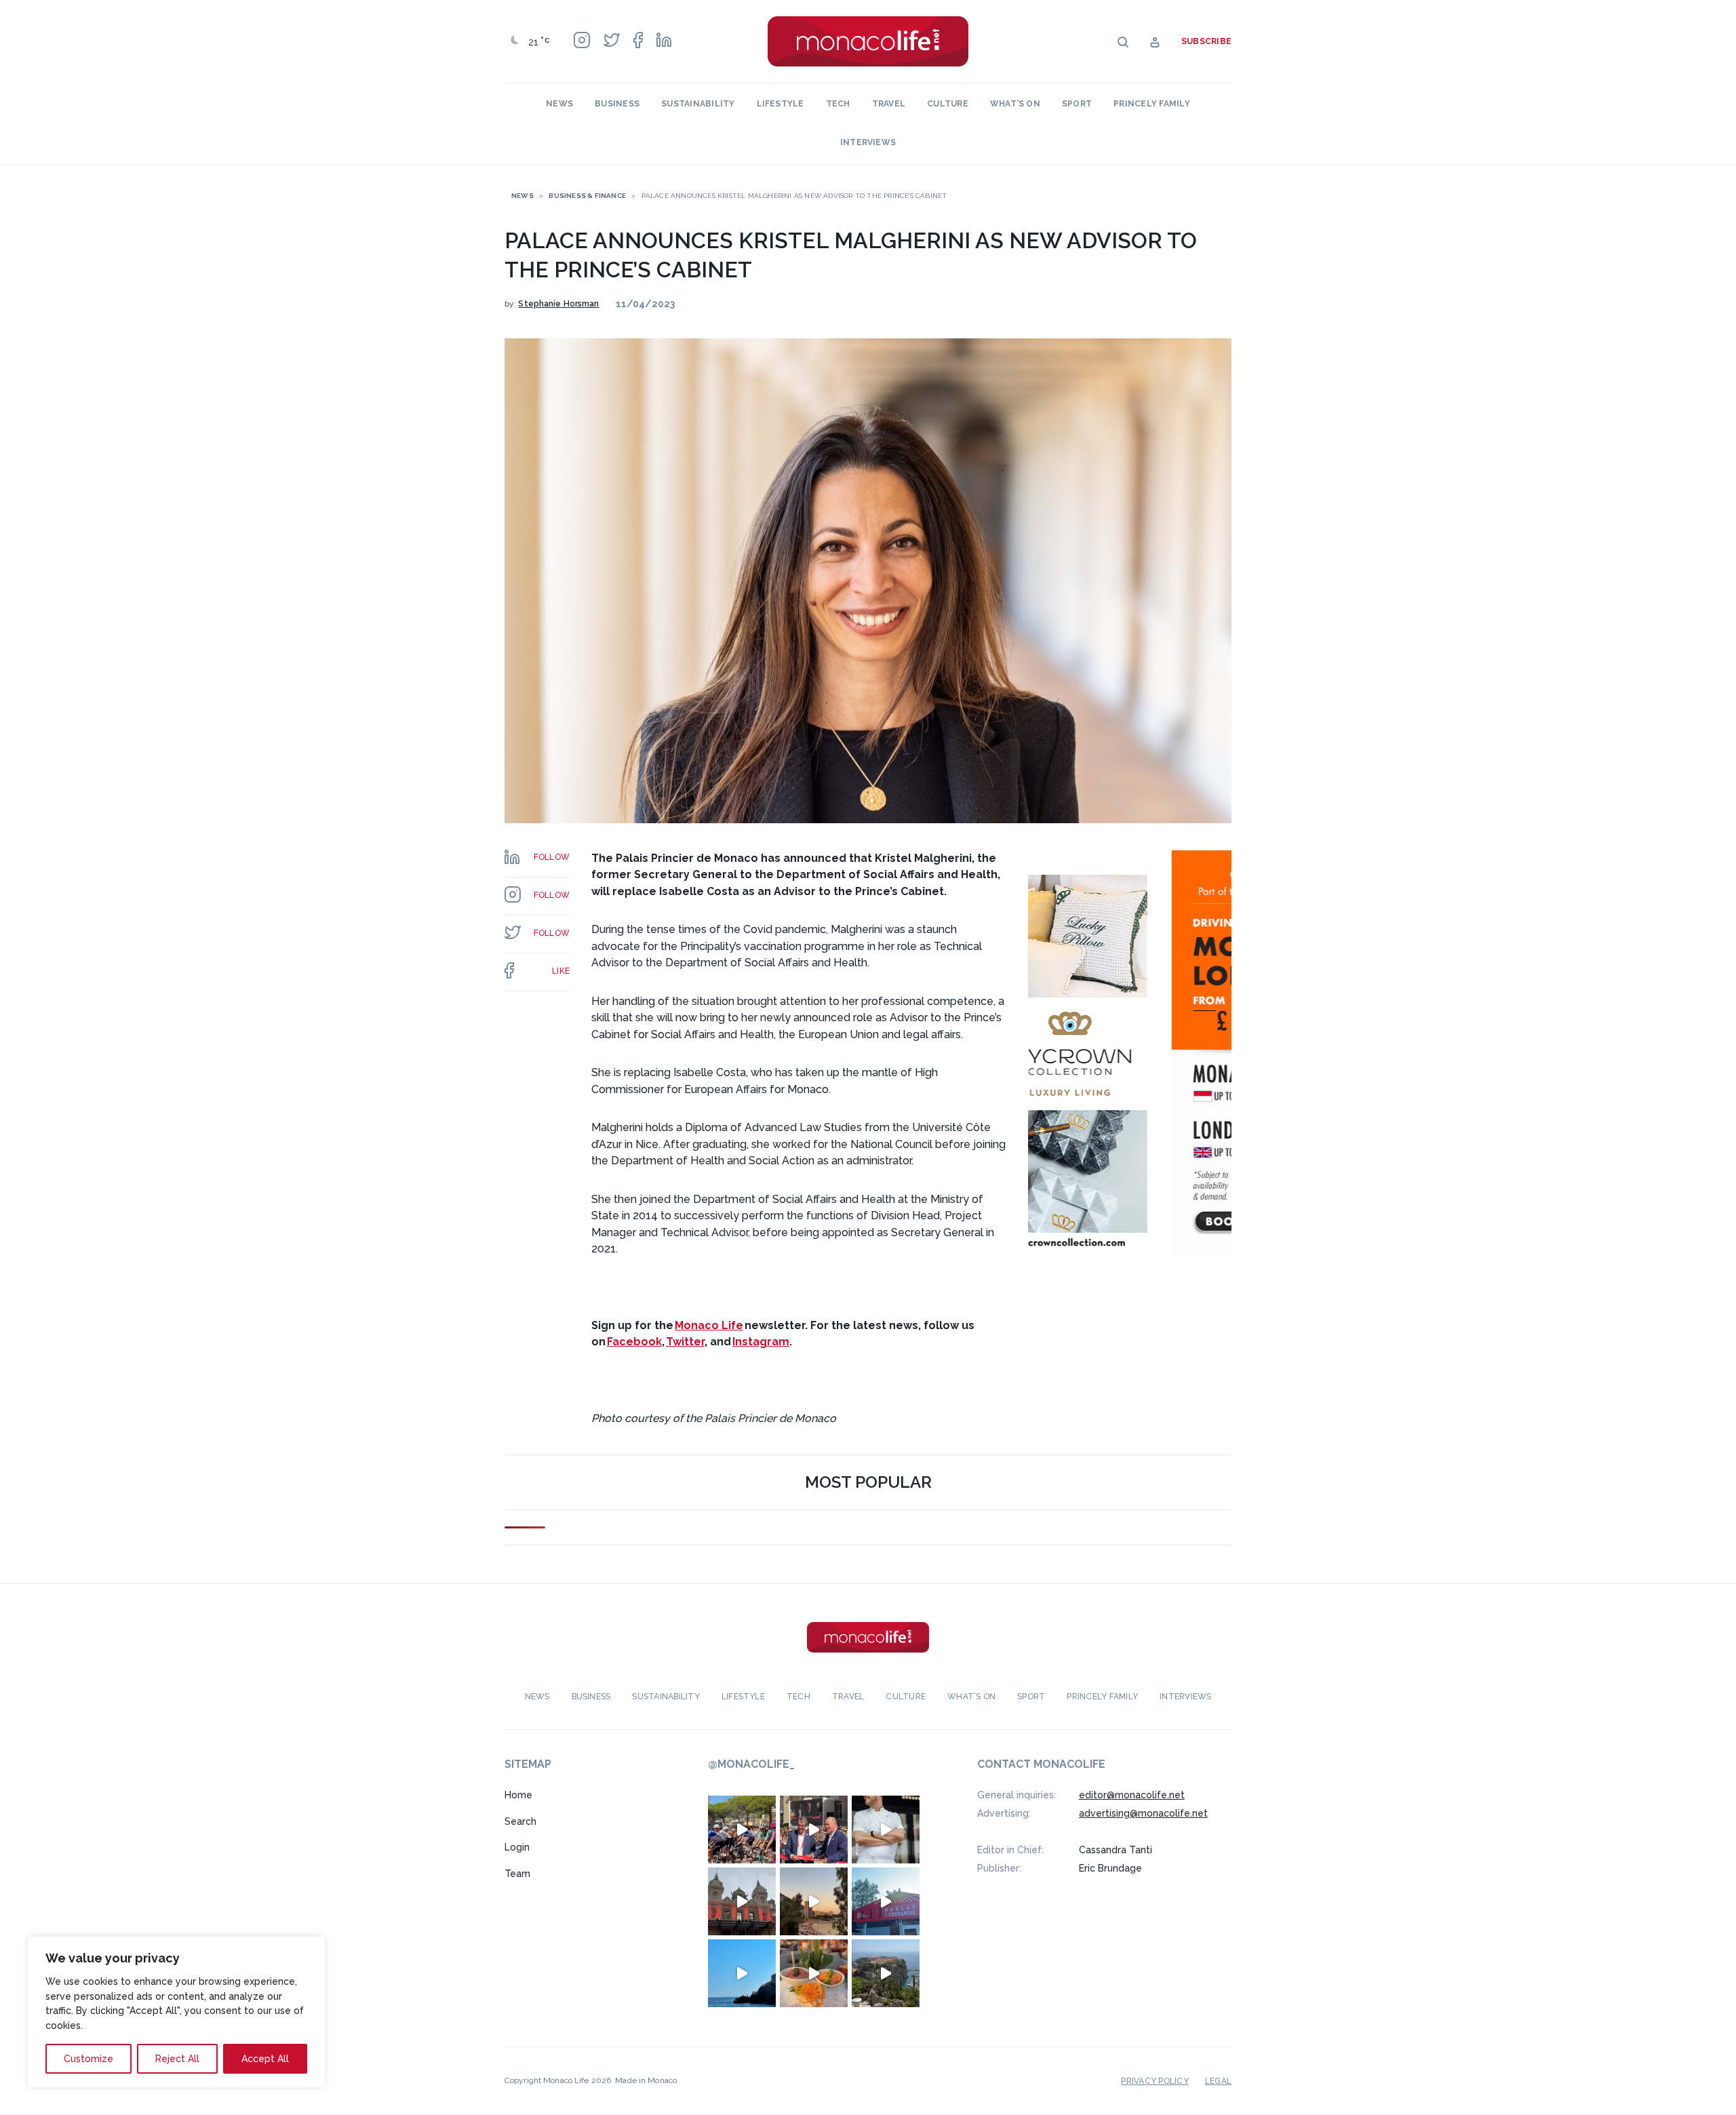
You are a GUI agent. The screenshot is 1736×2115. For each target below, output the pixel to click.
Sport (1077, 104)
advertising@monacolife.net (1143, 1813)
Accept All (265, 2059)
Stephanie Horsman (558, 304)
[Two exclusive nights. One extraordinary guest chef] (886, 1830)
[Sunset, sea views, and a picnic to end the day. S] (814, 1901)
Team (517, 1874)
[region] (176, 2012)
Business (617, 104)
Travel (889, 104)
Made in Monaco (646, 2080)
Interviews (868, 142)
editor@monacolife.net (1132, 1795)
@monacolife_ (751, 1764)
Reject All (177, 2059)
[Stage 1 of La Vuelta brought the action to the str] (814, 1830)
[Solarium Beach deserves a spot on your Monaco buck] (742, 1973)
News (559, 104)
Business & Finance (587, 196)
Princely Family (1152, 104)
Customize (88, 2059)
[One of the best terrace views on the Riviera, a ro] (814, 1973)
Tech (838, 104)
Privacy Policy (1155, 2081)
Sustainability (698, 104)
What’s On (1015, 104)
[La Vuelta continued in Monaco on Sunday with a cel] (742, 1830)
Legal (1218, 2081)
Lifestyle (781, 104)
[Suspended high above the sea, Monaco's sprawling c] (886, 1973)
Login (517, 1847)
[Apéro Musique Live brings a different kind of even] (886, 1901)
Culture (948, 104)
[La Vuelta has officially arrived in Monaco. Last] (742, 1901)
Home (518, 1795)
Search (520, 1821)
